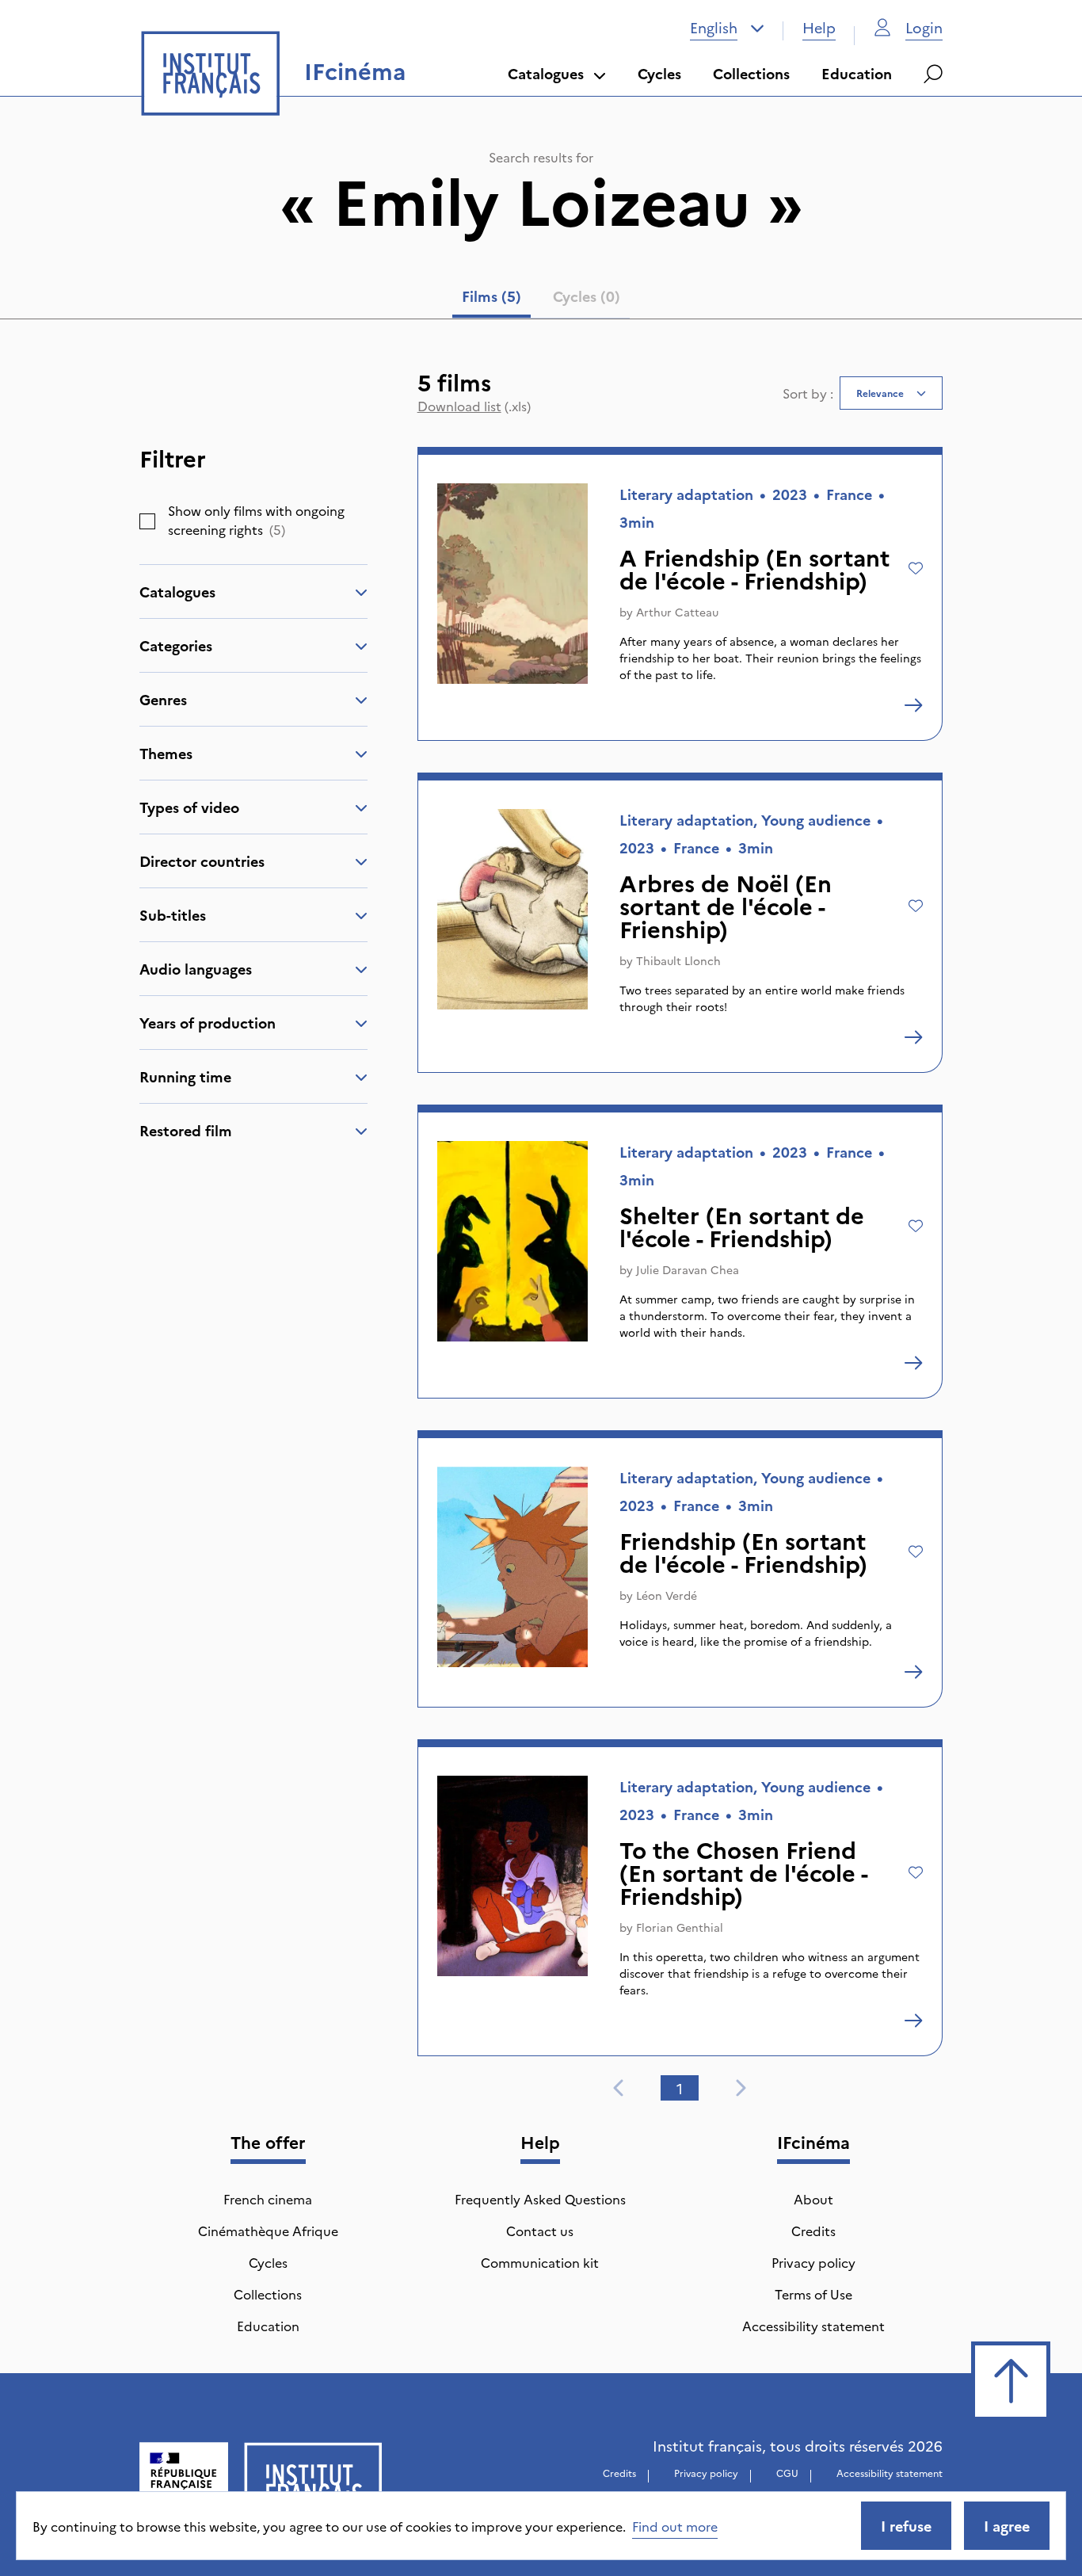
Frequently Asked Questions (540, 2199)
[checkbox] (147, 521)
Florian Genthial (680, 1927)
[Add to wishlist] (916, 568)
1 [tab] (680, 2088)
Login (924, 27)
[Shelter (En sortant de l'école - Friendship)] (913, 1363)
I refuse (906, 2526)
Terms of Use (813, 2294)
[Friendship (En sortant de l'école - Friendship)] (913, 1672)
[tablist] (541, 300)
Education (857, 73)
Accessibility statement (813, 2326)
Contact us (540, 2231)
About (813, 2199)
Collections (751, 73)
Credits (813, 2231)
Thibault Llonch (678, 960)
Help (819, 27)
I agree (1007, 2526)
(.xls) (474, 406)
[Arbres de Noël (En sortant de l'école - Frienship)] (913, 1037)
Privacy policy (813, 2262)
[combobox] (727, 28)
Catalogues (546, 73)
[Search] (933, 74)
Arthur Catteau (677, 612)
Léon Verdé (667, 1595)
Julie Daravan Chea (688, 1269)
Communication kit (540, 2262)
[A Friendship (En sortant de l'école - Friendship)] (913, 705)
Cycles (659, 73)
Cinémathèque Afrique (268, 2231)
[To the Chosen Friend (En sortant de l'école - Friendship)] (913, 2021)
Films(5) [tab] (491, 296)
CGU (787, 2473)
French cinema (268, 2199)
